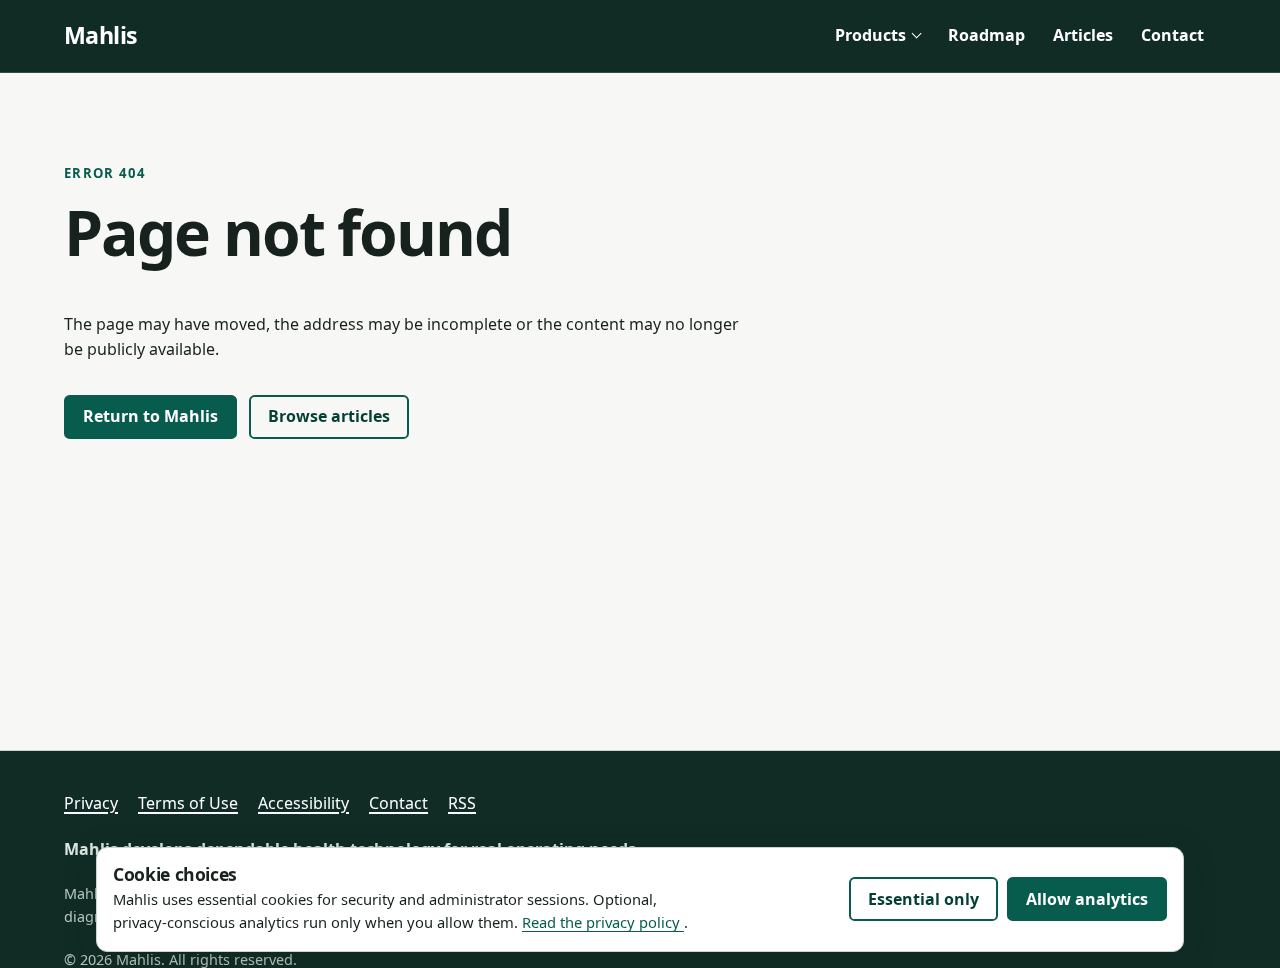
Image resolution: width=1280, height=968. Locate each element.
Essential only (923, 899)
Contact (1172, 35)
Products (870, 35)
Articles (1083, 35)
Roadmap (986, 35)
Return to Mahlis (150, 416)
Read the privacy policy (603, 922)
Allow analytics (1087, 899)
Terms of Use (188, 803)
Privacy (91, 803)
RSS (462, 803)
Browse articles (329, 416)
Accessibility (303, 803)
